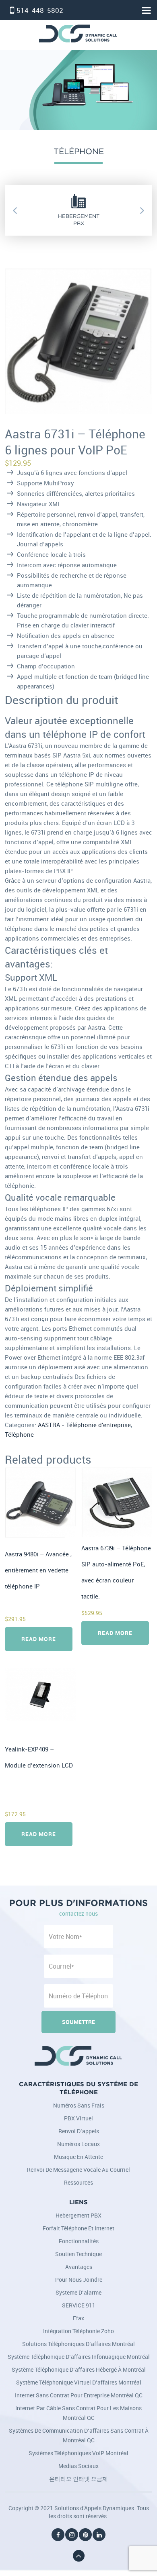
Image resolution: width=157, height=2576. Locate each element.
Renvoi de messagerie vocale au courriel (78, 2170)
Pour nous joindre (79, 2280)
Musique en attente (78, 2157)
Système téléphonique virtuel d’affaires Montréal (79, 2382)
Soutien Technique (78, 2254)
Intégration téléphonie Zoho (78, 2331)
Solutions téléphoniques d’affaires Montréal (78, 2344)
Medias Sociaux (78, 2466)
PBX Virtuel (78, 2118)
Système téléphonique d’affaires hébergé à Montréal (79, 2369)
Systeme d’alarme (78, 2292)
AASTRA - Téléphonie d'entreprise (84, 1425)
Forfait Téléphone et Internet (78, 2228)
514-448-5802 (40, 10)
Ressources (78, 2182)
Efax (78, 2318)
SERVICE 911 (79, 2305)
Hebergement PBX (78, 2215)
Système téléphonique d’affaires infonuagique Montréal (79, 2357)
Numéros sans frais (79, 2105)
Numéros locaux (78, 2144)
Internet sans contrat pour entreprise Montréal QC (79, 2395)
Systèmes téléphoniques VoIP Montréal (78, 2453)
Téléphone (19, 1435)
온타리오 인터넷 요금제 (78, 2479)
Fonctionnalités (79, 2241)
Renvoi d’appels (79, 2131)
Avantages (79, 2267)
